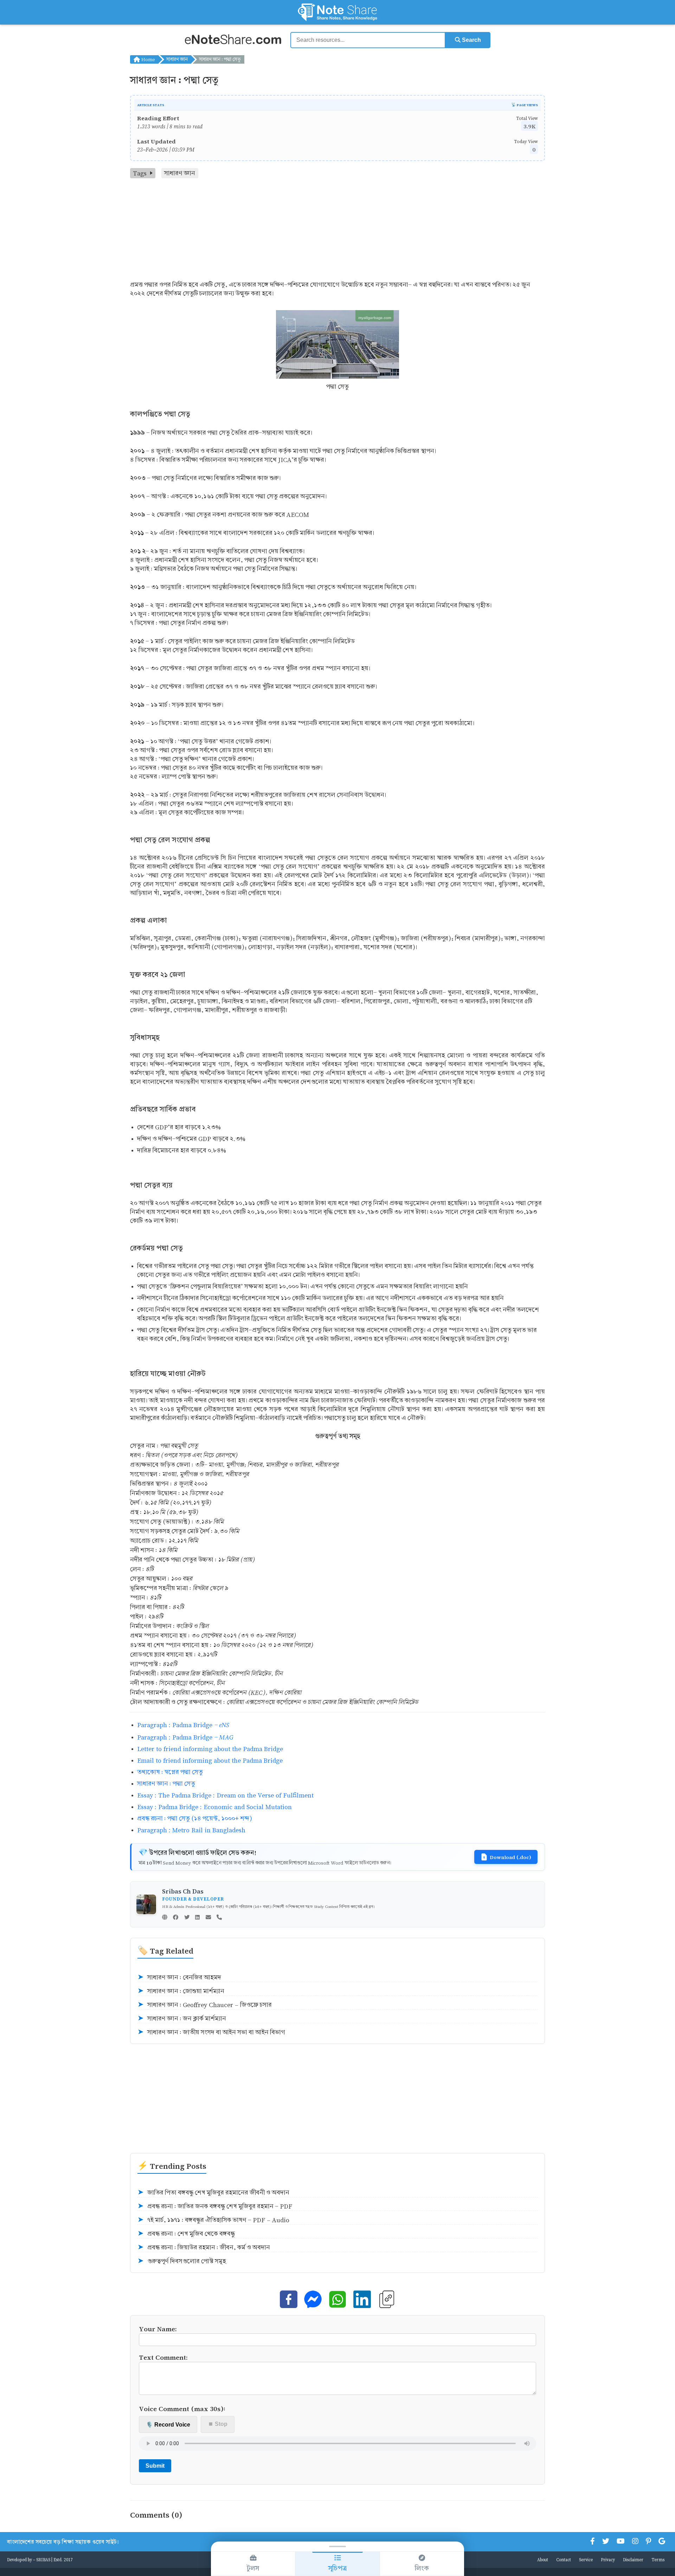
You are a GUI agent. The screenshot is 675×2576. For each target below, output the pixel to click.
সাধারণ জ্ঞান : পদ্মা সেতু (166, 1784)
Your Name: (158, 2329)
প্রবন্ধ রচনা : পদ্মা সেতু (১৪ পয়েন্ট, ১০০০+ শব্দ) (195, 1818)
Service (586, 2559)
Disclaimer (633, 2559)
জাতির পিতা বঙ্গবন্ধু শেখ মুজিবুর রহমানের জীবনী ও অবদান (213, 2193)
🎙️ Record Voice (168, 2425)
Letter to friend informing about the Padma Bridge (210, 1749)
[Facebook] (176, 1918)
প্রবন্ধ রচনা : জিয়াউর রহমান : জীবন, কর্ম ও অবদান (204, 2247)
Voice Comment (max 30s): (182, 2408)
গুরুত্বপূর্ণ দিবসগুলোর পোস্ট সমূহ (182, 2261)
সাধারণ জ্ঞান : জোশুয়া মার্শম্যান (181, 1991)
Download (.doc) (510, 1857)
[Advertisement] (337, 231)
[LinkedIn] (197, 1918)
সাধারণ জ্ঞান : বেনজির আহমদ (179, 1977)
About (543, 2559)
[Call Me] (219, 1918)
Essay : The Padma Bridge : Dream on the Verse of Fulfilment (225, 1795)
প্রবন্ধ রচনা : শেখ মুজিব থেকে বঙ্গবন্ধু (186, 2234)
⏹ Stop (218, 2424)
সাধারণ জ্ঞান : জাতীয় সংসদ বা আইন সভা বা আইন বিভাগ (211, 2032)
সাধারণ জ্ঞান (177, 59)
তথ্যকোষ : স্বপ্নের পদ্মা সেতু (170, 1772)
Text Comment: (163, 2357)
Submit (155, 2466)
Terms (658, 2559)
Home (147, 59)
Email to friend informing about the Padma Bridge (210, 1760)
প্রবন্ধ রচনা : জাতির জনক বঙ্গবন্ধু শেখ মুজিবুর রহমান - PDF (215, 2206)
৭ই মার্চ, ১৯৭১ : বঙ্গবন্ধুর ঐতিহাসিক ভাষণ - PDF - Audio (213, 2220)
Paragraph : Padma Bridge (183, 1725)
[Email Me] (208, 1918)
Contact (564, 2559)
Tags (140, 173)
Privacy (608, 2559)
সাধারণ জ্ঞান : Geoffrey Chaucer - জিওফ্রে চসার (205, 2005)
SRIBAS (43, 2559)
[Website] (165, 1918)
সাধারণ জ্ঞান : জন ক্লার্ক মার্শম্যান (182, 2018)
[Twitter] (187, 1918)
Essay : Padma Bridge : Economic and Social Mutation (214, 1807)
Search (471, 40)
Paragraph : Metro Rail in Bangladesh (191, 1830)
